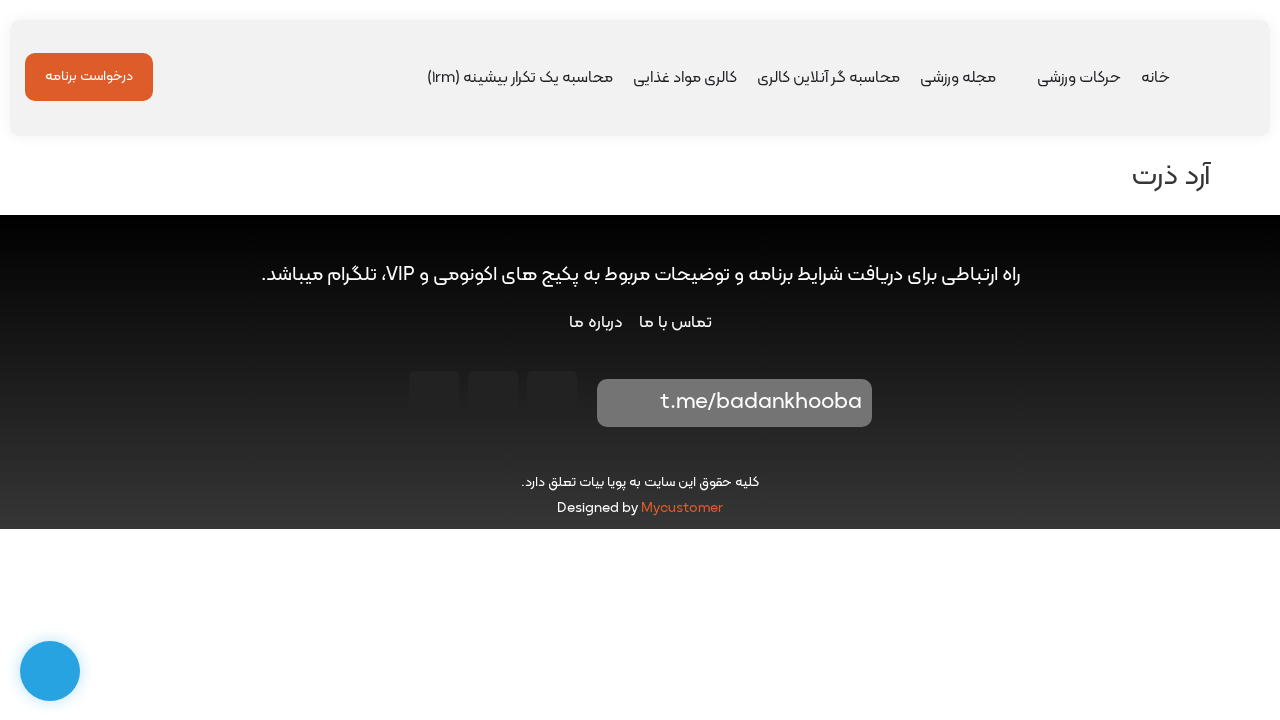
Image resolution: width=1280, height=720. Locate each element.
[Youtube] (493, 396)
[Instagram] (552, 396)
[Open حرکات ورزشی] (1024, 78)
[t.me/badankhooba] (626, 403)
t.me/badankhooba (761, 402)
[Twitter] (434, 396)
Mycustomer (682, 508)
